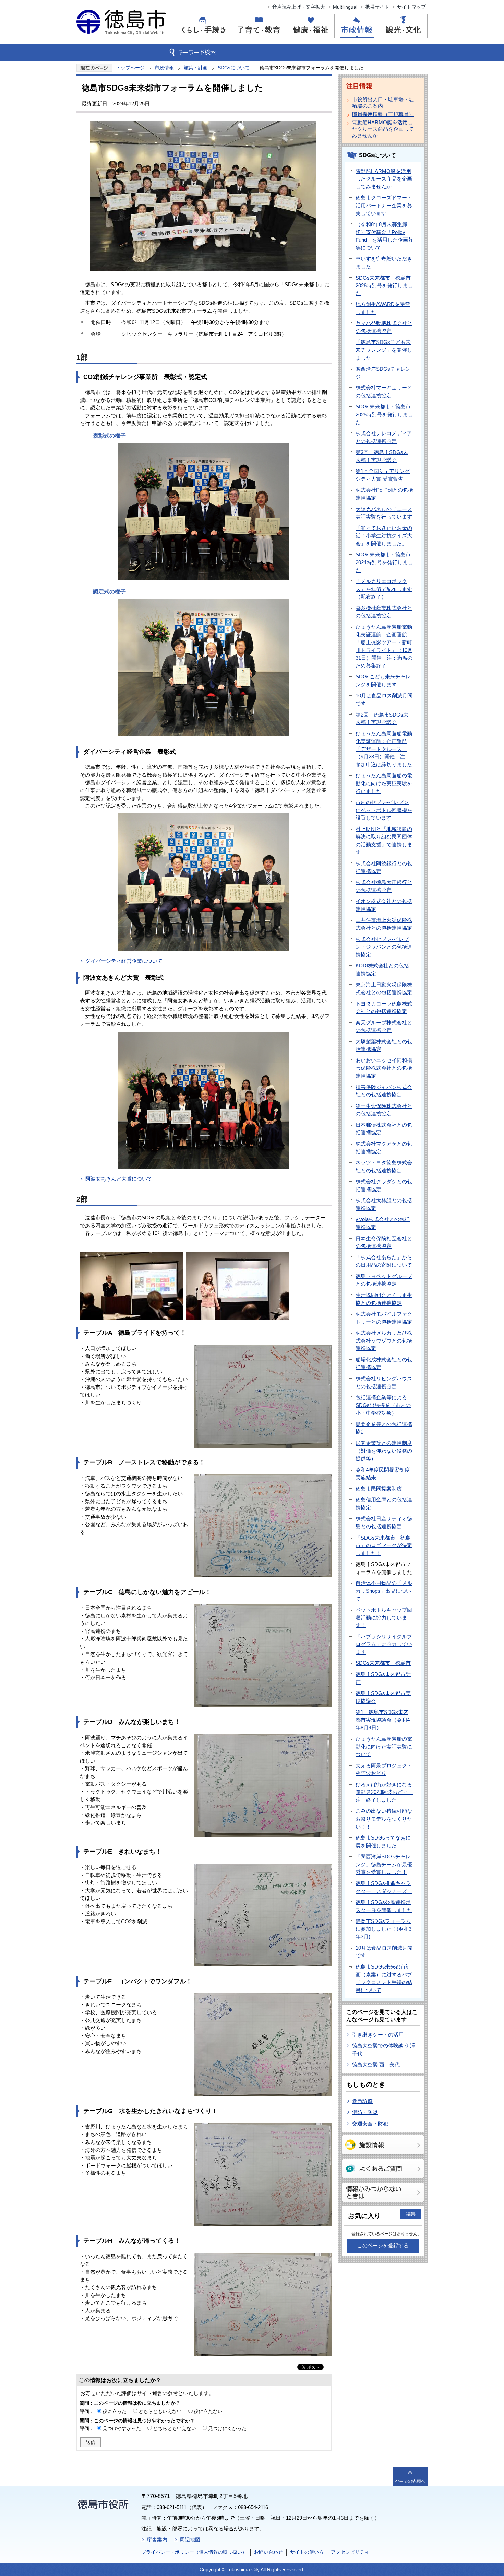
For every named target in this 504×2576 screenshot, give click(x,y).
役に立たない (208, 2411)
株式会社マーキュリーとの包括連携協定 (384, 392)
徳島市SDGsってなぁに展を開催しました (383, 1842)
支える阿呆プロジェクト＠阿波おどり (384, 1769)
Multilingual (345, 7)
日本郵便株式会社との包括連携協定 (384, 1129)
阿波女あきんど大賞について (119, 1179)
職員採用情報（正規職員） (383, 114)
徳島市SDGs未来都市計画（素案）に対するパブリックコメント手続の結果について (384, 1978)
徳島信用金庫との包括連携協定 (384, 1504)
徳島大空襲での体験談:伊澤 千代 (386, 2050)
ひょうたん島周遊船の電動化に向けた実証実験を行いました (384, 783)
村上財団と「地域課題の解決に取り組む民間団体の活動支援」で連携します (384, 841)
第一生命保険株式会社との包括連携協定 (384, 1110)
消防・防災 (365, 2112)
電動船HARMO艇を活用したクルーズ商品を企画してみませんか (383, 129)
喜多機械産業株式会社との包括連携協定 (384, 612)
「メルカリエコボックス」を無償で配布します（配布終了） (384, 589)
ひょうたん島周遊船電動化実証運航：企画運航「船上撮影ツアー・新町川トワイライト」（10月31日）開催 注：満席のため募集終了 (384, 646)
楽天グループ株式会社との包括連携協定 (384, 1026)
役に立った (115, 2411)
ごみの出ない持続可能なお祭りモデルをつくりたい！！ (384, 1819)
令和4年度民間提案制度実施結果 (383, 1474)
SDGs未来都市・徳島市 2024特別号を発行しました (386, 562)
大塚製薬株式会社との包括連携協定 (384, 1045)
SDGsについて (234, 68)
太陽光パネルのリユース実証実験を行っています (384, 513)
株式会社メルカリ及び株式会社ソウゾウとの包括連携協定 (384, 1341)
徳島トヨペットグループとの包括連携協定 (384, 1280)
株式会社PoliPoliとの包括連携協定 (384, 494)
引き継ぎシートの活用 (378, 2035)
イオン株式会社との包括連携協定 (384, 905)
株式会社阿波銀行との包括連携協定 (384, 867)
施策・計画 (196, 68)
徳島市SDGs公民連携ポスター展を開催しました (384, 1906)
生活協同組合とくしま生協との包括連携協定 (384, 1299)
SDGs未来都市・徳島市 (383, 1663)
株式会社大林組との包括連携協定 (384, 1204)
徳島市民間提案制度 (379, 1489)
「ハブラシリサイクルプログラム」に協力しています (384, 1644)
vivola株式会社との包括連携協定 (383, 1223)
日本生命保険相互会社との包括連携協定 (384, 1242)
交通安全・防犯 (370, 2124)
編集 (411, 2214)
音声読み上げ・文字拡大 (299, 7)
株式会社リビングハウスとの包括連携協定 (384, 1382)
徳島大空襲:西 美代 (376, 2064)
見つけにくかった (227, 2428)
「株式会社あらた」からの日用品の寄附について (384, 1261)
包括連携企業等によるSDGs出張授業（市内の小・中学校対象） (383, 1405)
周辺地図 (190, 2539)
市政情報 (164, 68)
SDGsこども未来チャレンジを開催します (383, 681)
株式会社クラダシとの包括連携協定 (384, 1185)
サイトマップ (411, 7)
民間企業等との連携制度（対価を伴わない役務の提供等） (384, 1451)
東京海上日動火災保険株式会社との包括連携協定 (384, 988)
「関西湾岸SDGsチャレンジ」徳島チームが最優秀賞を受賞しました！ (384, 1864)
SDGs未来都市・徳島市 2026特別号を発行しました (386, 286)
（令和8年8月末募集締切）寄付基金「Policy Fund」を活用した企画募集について (384, 236)
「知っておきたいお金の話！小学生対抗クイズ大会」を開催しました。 (384, 536)
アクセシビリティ (350, 2552)
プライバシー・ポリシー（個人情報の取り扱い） (194, 2552)
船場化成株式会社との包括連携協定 (384, 1364)
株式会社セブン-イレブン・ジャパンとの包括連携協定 (384, 947)
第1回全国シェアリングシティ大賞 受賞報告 (383, 475)
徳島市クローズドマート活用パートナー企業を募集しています (384, 205)
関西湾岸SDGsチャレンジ (383, 373)
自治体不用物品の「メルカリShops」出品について (384, 1591)
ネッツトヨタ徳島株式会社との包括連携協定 (384, 1167)
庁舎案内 (157, 2539)
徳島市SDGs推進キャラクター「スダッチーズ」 (384, 1887)
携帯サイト (377, 7)
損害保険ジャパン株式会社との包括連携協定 (384, 1091)
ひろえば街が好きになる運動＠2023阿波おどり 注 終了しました (384, 1792)
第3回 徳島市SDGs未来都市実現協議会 (382, 456)
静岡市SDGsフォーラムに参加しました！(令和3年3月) (383, 1929)
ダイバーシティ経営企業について (124, 961)
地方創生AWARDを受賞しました (383, 308)
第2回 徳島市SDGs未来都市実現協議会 (382, 719)
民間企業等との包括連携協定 (384, 1428)
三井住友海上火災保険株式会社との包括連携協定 (384, 924)
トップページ (130, 68)
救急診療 (362, 2101)
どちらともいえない (160, 2411)
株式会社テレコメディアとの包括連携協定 (384, 437)
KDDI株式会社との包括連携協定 (382, 970)
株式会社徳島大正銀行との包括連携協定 (384, 886)
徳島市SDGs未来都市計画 (383, 1678)
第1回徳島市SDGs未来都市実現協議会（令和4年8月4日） (383, 1720)
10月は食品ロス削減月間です (384, 699)
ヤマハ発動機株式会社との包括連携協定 (384, 327)
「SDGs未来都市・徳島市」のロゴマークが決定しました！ (384, 1545)
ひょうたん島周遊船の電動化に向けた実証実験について (384, 1747)
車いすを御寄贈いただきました (384, 263)
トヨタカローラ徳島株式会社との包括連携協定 (384, 1008)
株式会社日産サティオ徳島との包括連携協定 (384, 1522)
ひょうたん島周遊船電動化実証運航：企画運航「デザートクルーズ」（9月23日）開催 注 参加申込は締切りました (384, 749)
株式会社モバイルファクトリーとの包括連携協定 (384, 1318)
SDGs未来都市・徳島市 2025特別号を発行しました (386, 414)
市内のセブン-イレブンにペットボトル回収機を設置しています (384, 810)
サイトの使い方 (307, 2552)
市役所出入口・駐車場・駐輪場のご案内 (383, 103)
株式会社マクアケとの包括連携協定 (384, 1148)
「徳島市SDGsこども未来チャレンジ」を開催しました (384, 350)
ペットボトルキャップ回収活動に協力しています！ (384, 1617)
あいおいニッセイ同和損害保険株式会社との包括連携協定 (384, 1068)
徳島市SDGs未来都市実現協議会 (383, 1697)
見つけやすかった (122, 2428)
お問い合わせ (268, 2552)
